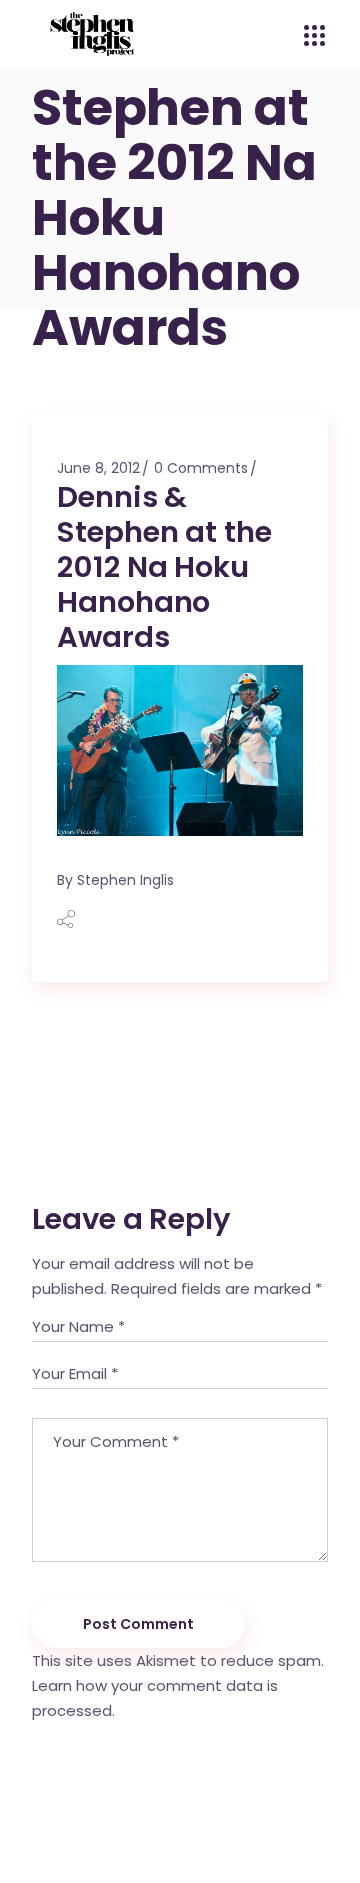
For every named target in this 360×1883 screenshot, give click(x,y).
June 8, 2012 (98, 468)
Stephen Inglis (125, 880)
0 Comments (201, 468)
